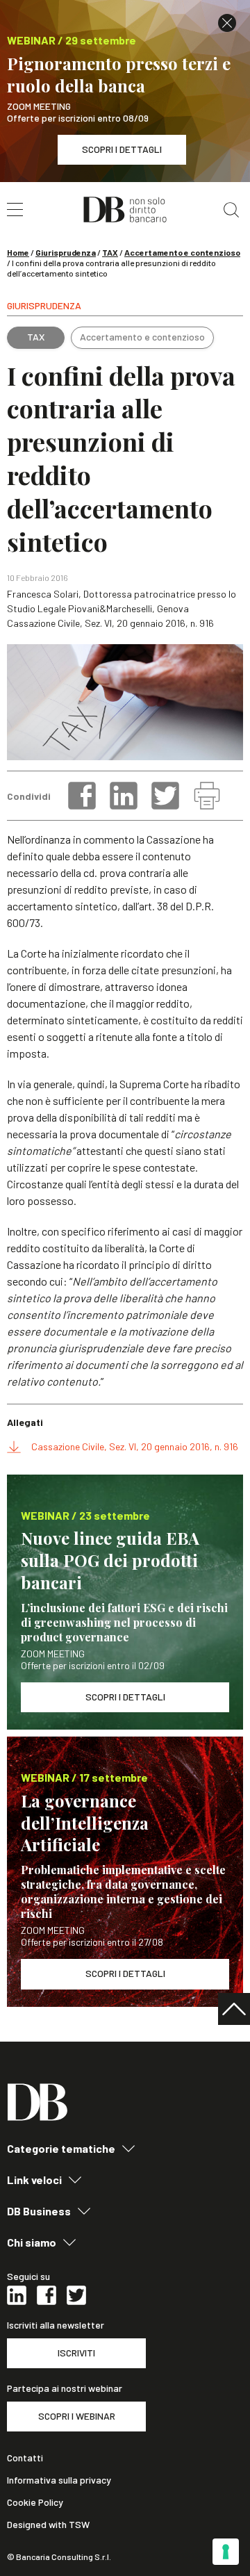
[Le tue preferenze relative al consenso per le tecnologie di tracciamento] (226, 2552)
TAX (110, 252)
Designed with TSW (48, 2525)
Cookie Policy (35, 2502)
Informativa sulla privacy (59, 2480)
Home (18, 252)
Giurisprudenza (66, 252)
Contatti (25, 2458)
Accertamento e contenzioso (182, 252)
